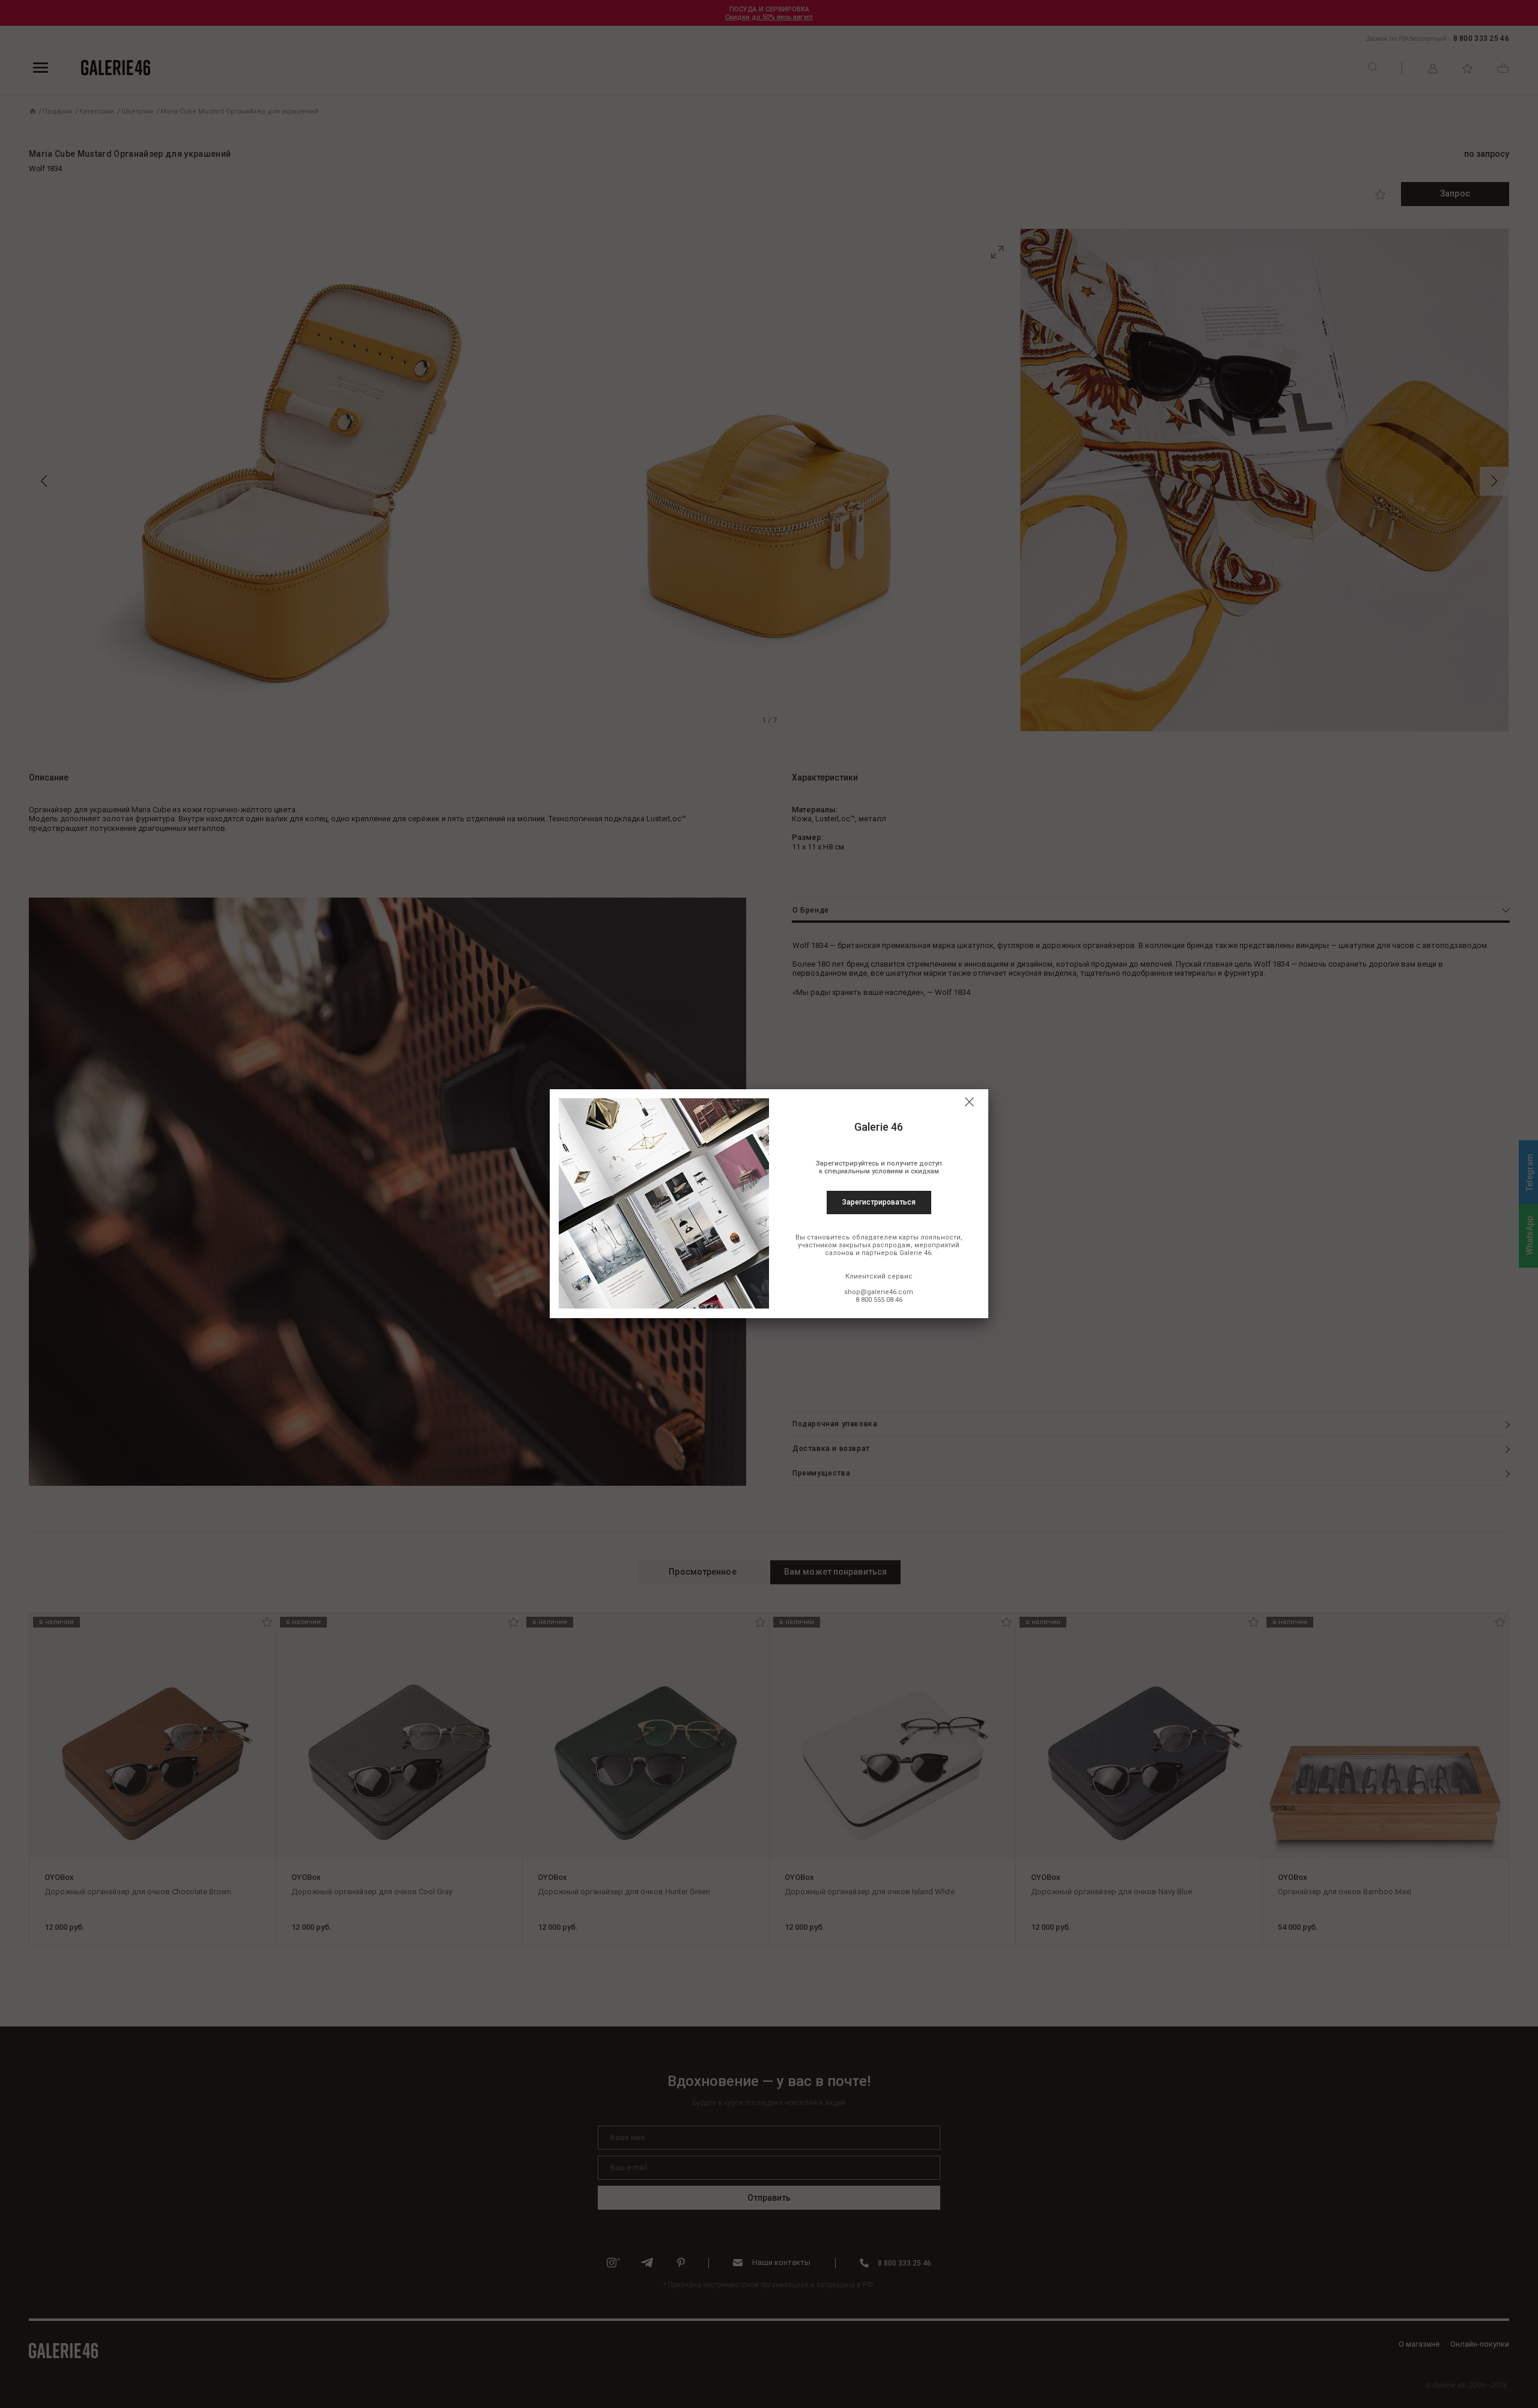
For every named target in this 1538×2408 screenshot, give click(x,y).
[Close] (969, 1102)
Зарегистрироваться (879, 1202)
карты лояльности (930, 1237)
